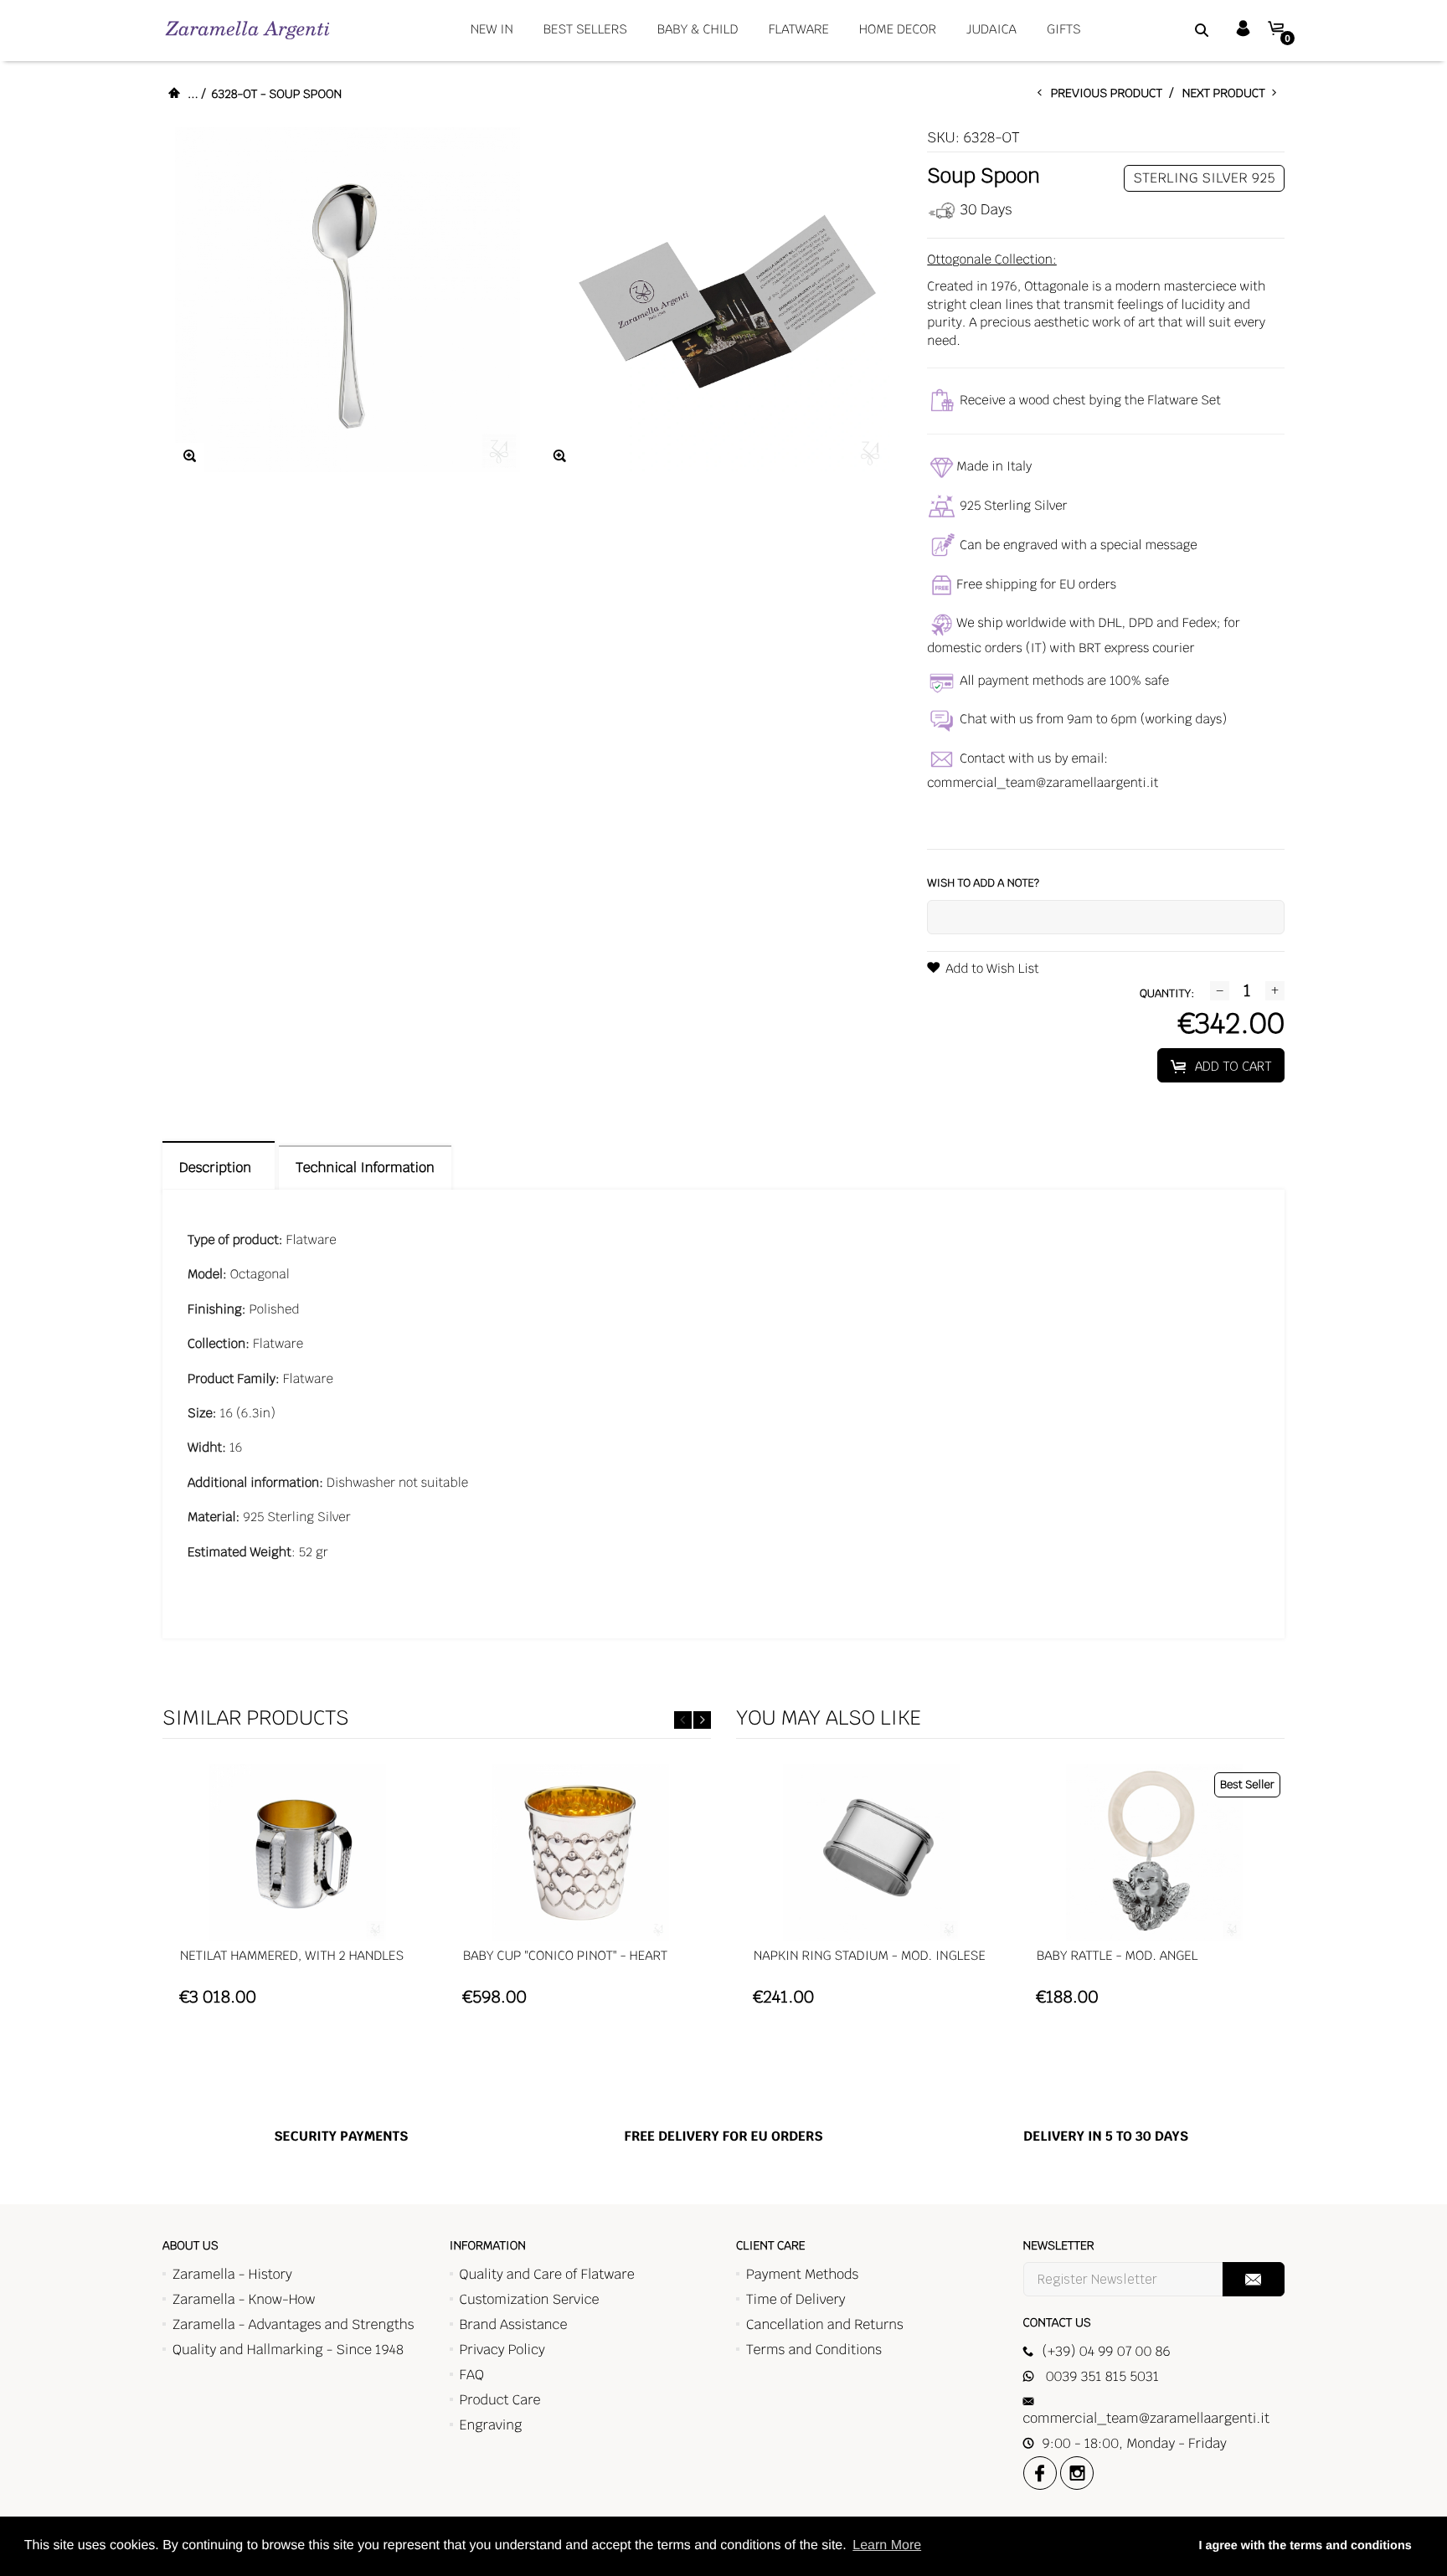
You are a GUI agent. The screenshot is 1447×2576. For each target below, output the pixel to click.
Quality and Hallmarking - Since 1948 (288, 2350)
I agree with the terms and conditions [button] (1305, 2546)
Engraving (491, 2425)
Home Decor (898, 30)
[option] (297, 1893)
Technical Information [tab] (365, 1167)
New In (492, 30)
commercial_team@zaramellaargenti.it (1043, 783)
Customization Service (530, 2299)
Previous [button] (683, 1720)
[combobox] (1181, 29)
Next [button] (702, 1720)
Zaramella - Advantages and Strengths (294, 2324)
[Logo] (247, 30)
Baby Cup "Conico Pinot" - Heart (565, 1956)
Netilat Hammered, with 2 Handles (292, 1956)
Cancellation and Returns (825, 2324)
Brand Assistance (514, 2324)
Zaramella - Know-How (244, 2299)
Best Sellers (585, 30)
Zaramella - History (232, 2274)
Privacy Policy (502, 2350)
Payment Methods (802, 2274)
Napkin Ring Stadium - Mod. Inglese (870, 1956)
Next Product (1227, 94)
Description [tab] (219, 1167)
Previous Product (1110, 94)
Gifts (1064, 30)
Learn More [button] (887, 2545)
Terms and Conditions (814, 2350)
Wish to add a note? (983, 883)
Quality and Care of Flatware (547, 2274)
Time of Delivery (796, 2299)
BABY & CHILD (698, 30)
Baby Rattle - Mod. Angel (1117, 1956)
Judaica (991, 30)
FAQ (472, 2375)
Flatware (799, 30)
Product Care (500, 2400)
